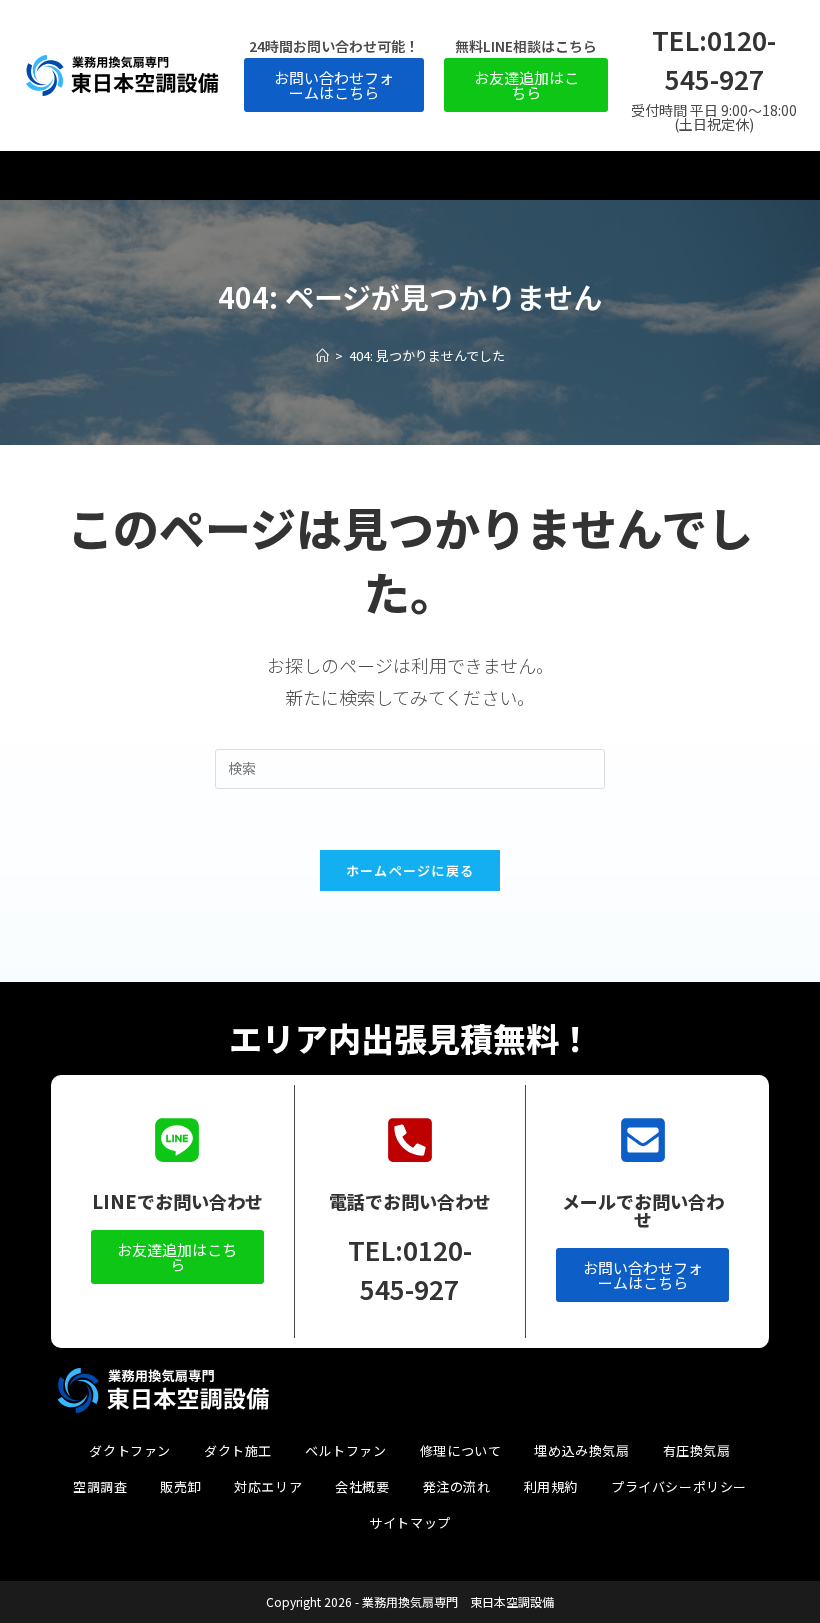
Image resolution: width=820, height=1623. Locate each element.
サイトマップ (410, 1522)
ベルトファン (346, 1450)
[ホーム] (322, 355)
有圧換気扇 (697, 1450)
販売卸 (180, 1486)
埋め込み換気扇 (581, 1450)
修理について (461, 1450)
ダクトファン (130, 1450)
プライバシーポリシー (679, 1486)
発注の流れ (457, 1486)
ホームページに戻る (410, 870)
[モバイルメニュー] (410, 175)
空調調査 (100, 1486)
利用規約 (551, 1486)
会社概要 (362, 1486)
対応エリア (268, 1486)
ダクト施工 (238, 1450)
